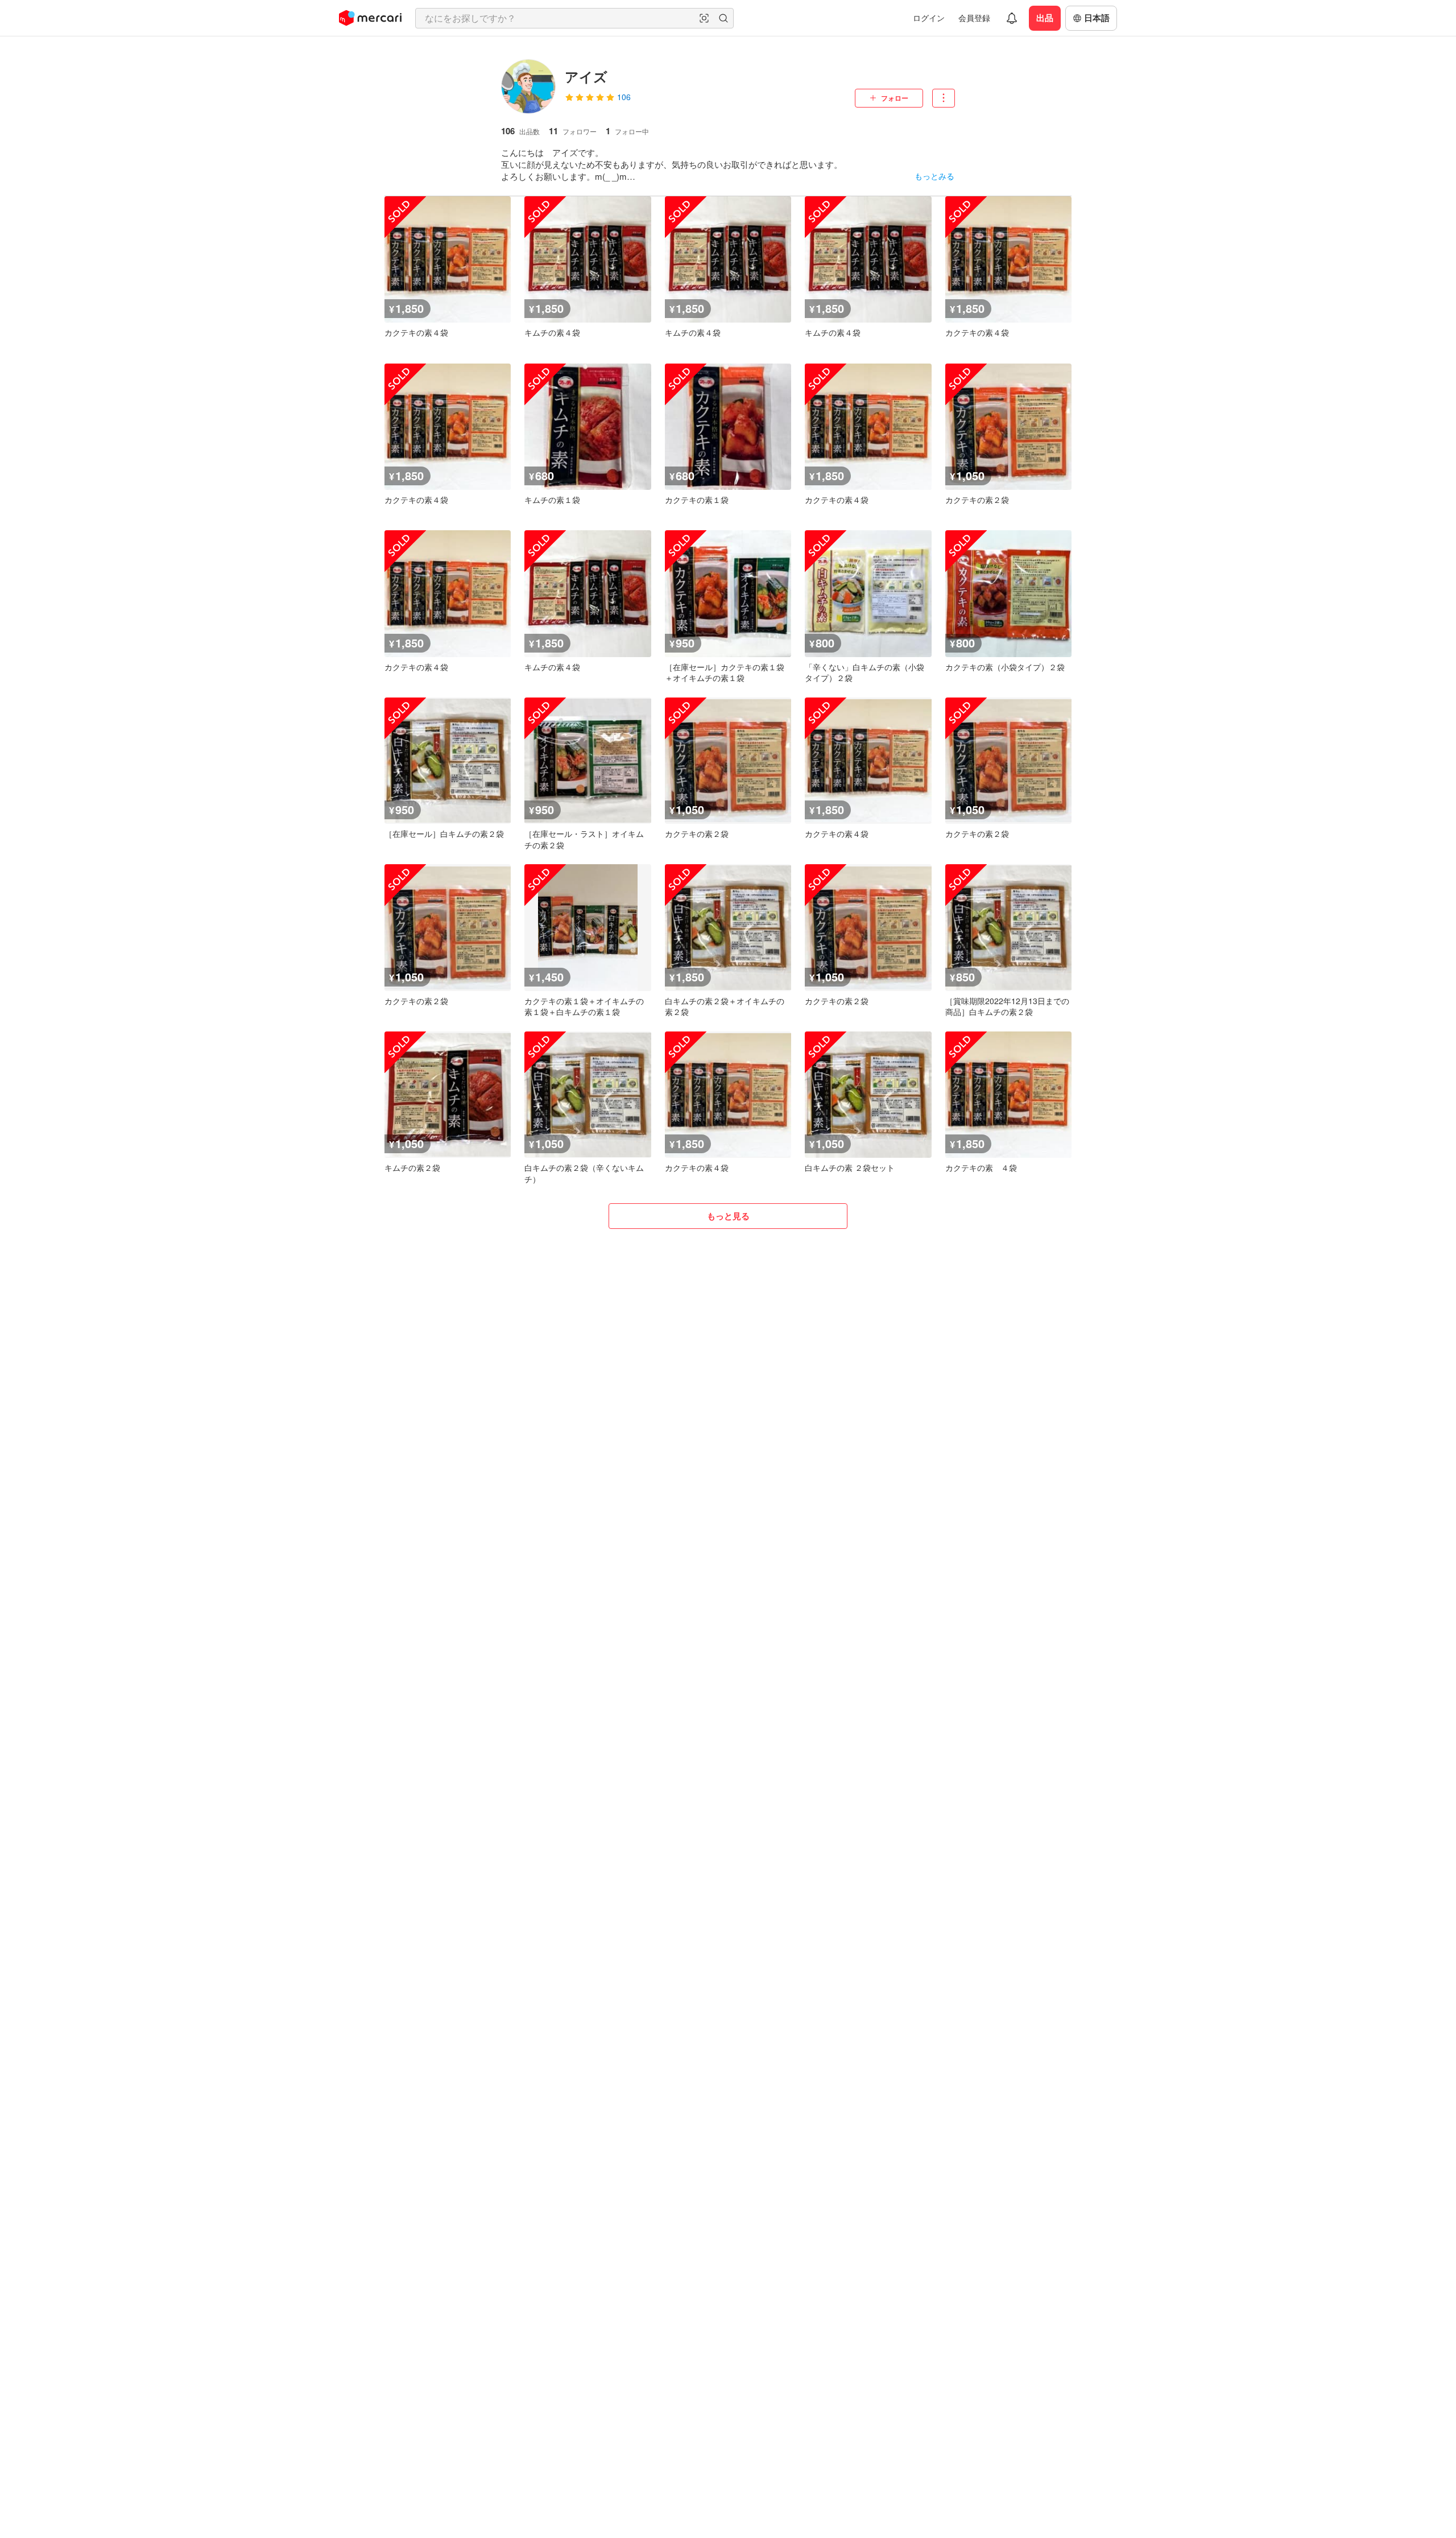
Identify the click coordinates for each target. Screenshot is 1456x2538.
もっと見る (728, 1216)
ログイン (929, 18)
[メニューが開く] (944, 98)
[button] (704, 18)
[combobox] (574, 18)
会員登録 (974, 18)
